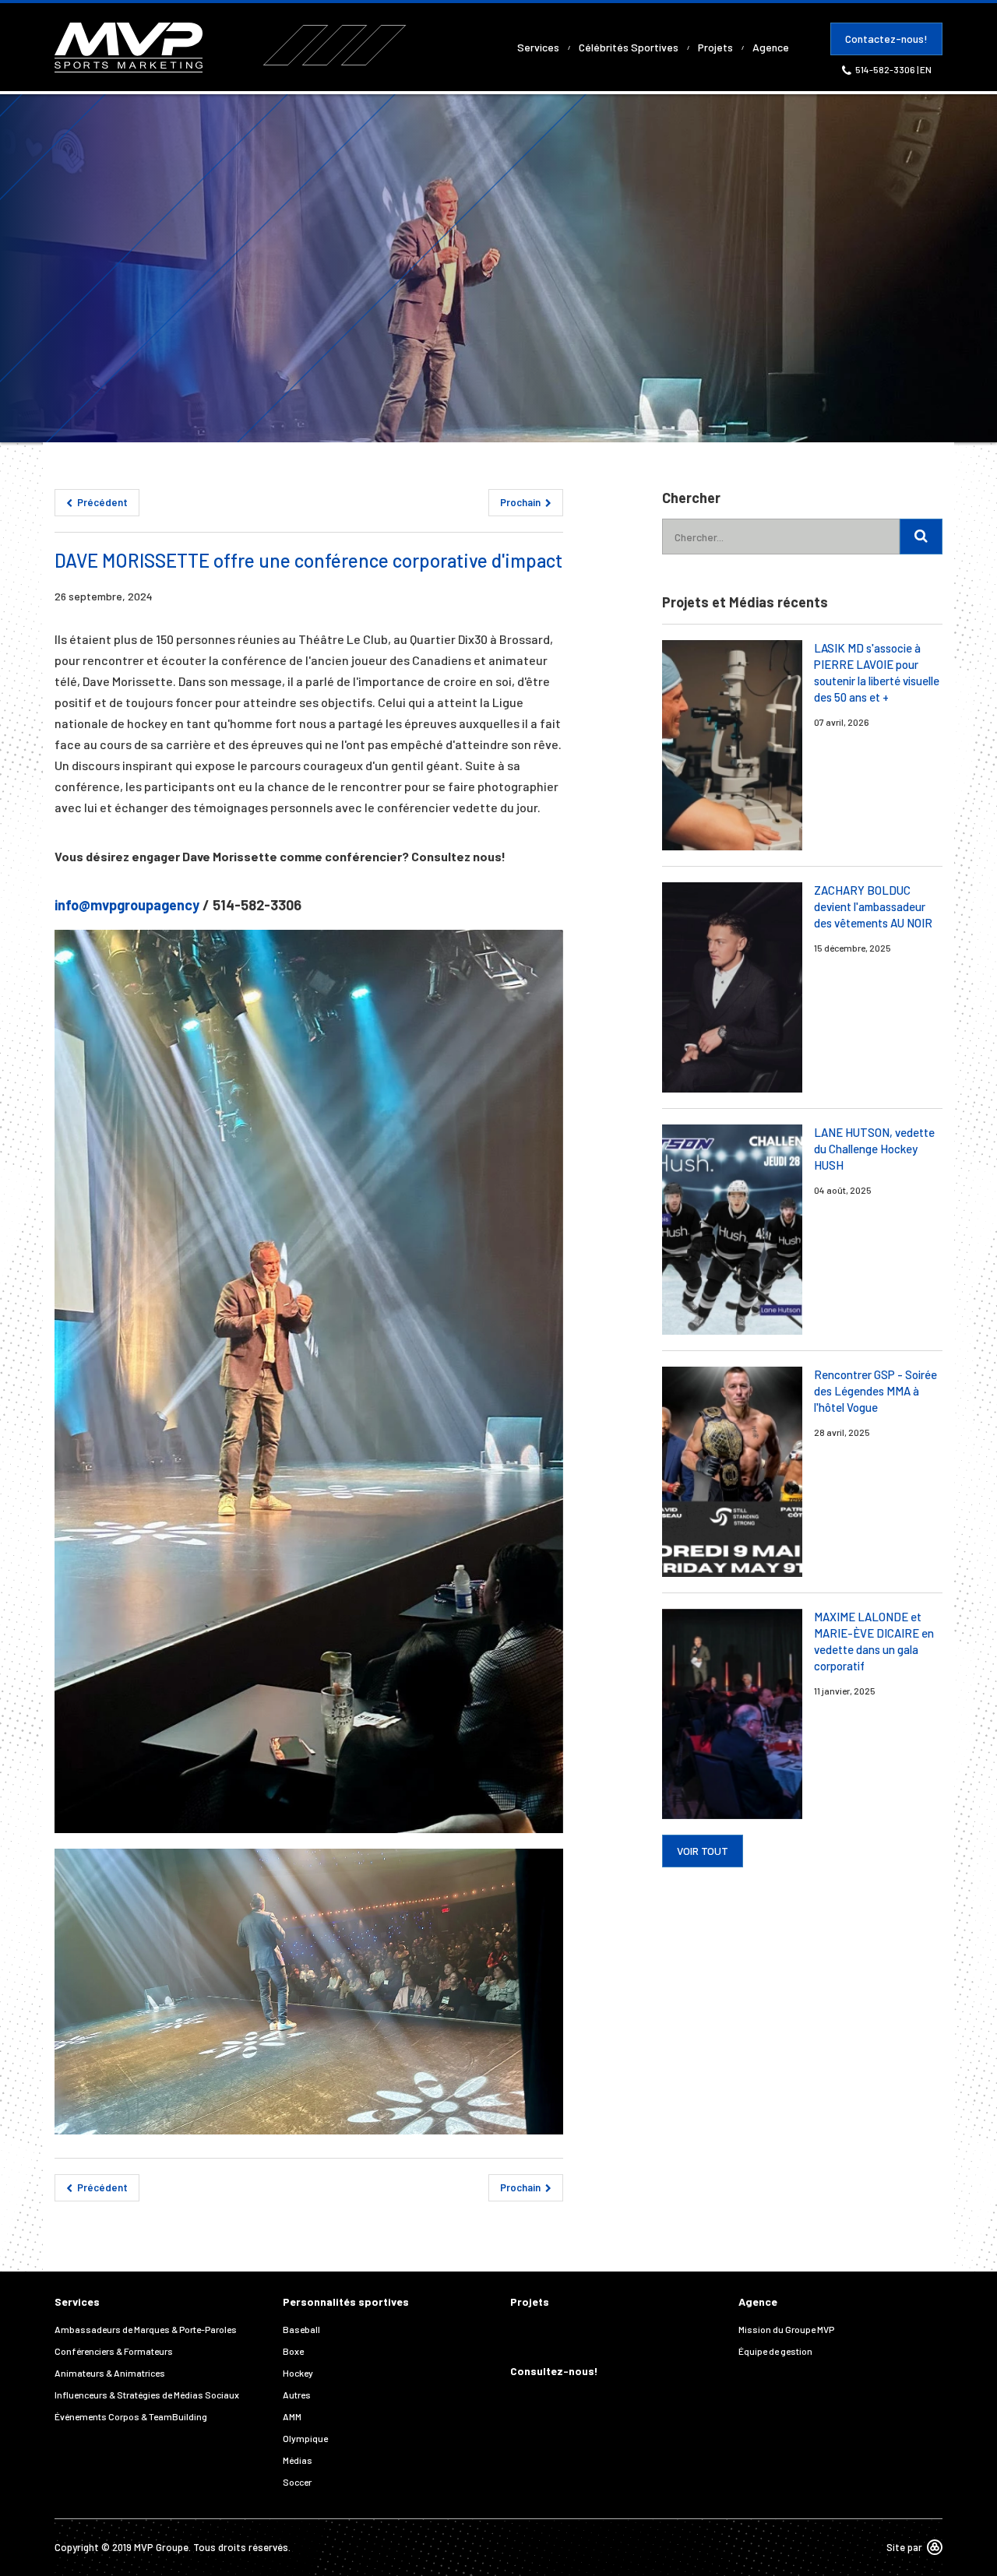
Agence (771, 47)
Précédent (101, 502)
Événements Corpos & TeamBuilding (131, 2416)
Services (538, 47)
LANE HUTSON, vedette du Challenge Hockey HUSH (874, 1149)
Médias (298, 2460)
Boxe (293, 2351)
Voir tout (703, 1851)
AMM (292, 2416)
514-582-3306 (886, 69)
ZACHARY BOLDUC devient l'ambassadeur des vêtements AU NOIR (873, 906)
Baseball (301, 2329)
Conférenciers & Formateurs (114, 2351)
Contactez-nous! (886, 39)
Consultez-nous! (554, 2371)
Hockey (298, 2373)
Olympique (305, 2438)
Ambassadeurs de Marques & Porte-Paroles (146, 2329)
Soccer (297, 2482)
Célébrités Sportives (629, 47)
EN (926, 69)
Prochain (521, 502)
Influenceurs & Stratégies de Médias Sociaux (147, 2395)
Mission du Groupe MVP (786, 2329)
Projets (715, 47)
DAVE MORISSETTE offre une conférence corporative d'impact (308, 560)
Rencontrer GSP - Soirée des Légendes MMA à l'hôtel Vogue (875, 1391)
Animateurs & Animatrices (110, 2373)
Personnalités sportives (346, 2302)
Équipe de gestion (775, 2351)
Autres (297, 2395)
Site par (904, 2547)
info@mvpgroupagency (127, 905)
